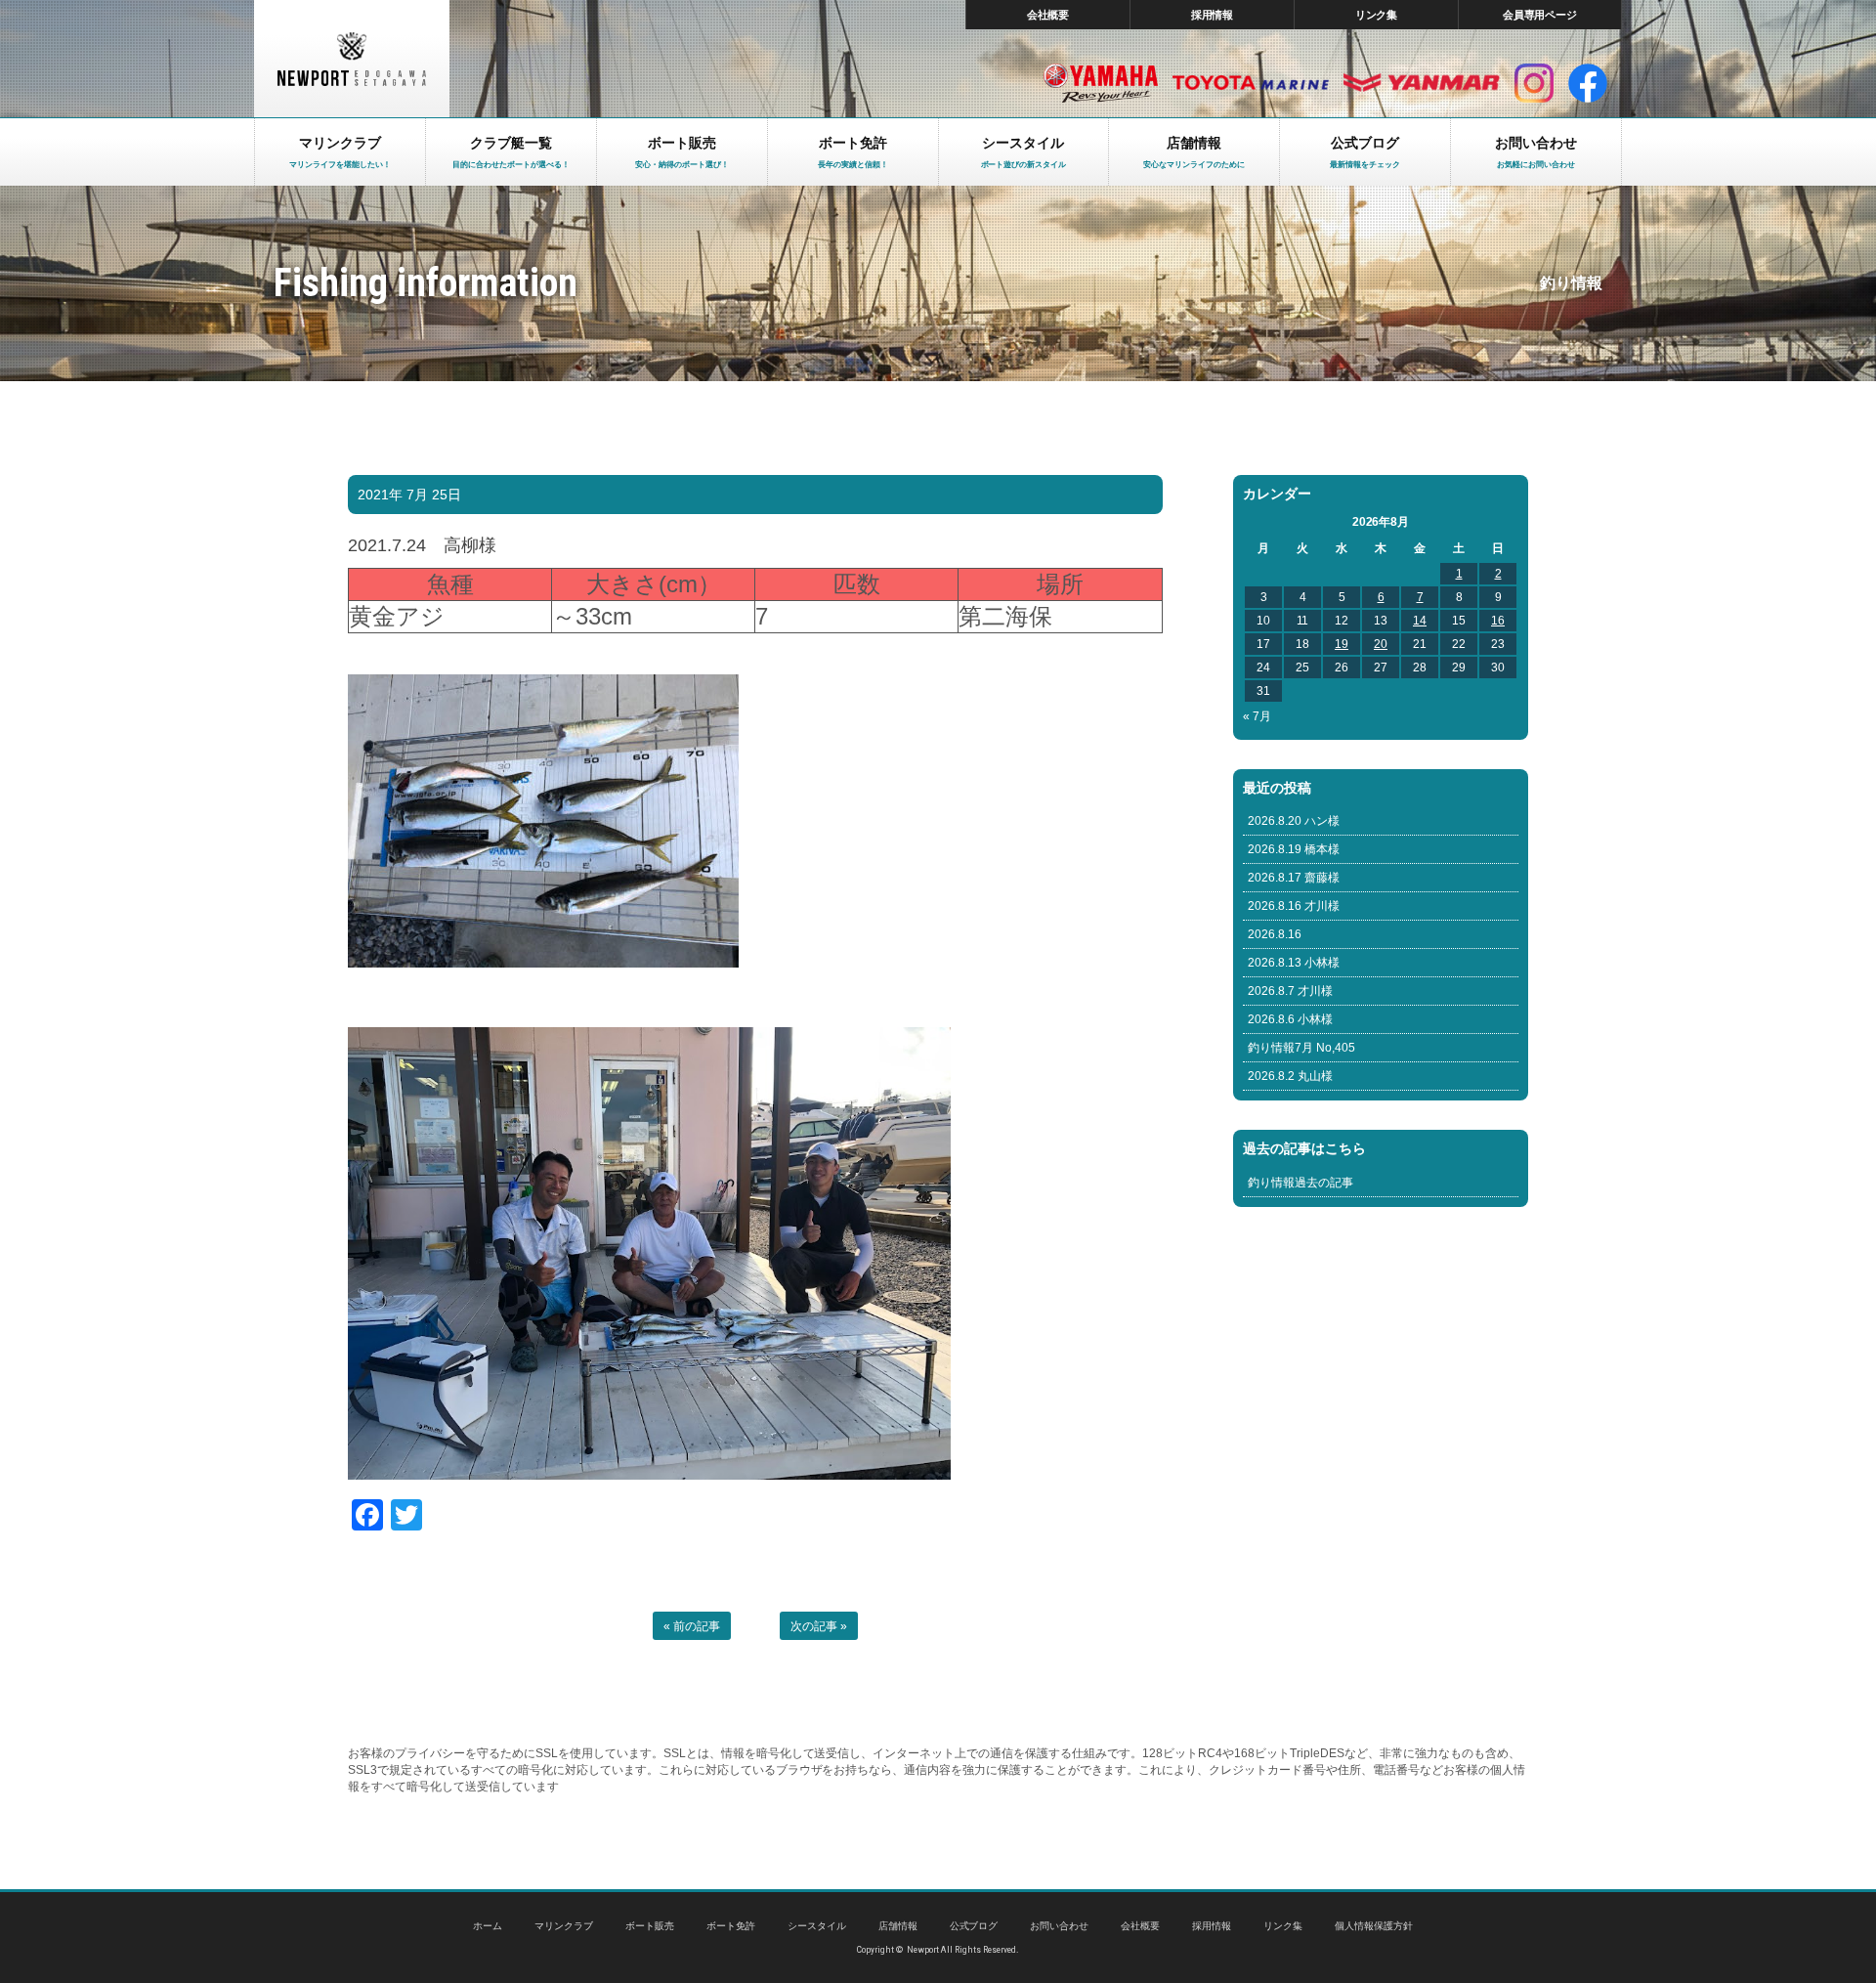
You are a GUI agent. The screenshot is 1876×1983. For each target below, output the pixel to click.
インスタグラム (1534, 83)
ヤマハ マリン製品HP (1101, 83)
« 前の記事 (692, 1626)
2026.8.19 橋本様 (1294, 849)
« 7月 (1257, 716)
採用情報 (1213, 15)
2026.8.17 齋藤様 (1294, 878)
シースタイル (817, 1926)
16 (1498, 621)
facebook (1588, 83)
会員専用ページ (1540, 15)
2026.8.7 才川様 (1290, 991)
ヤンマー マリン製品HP (1422, 83)
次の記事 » (819, 1626)
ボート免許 (731, 1926)
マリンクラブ (564, 1926)
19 (1342, 644)
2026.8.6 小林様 (1290, 1019)
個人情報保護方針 (1374, 1926)
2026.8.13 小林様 (1294, 963)
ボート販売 (650, 1926)
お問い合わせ (1059, 1926)
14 (1420, 621)
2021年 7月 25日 (409, 495)
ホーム (488, 1926)
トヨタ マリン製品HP (1251, 83)
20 (1381, 644)
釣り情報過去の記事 (1300, 1183)
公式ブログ (974, 1926)
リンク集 (1377, 15)
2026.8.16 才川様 (1294, 906)
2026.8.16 (1275, 934)
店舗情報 (898, 1926)
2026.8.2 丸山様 (1290, 1076)
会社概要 (1048, 15)
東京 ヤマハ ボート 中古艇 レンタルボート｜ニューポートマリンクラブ (352, 59)
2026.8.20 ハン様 (1294, 821)
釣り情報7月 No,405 (1301, 1048)
